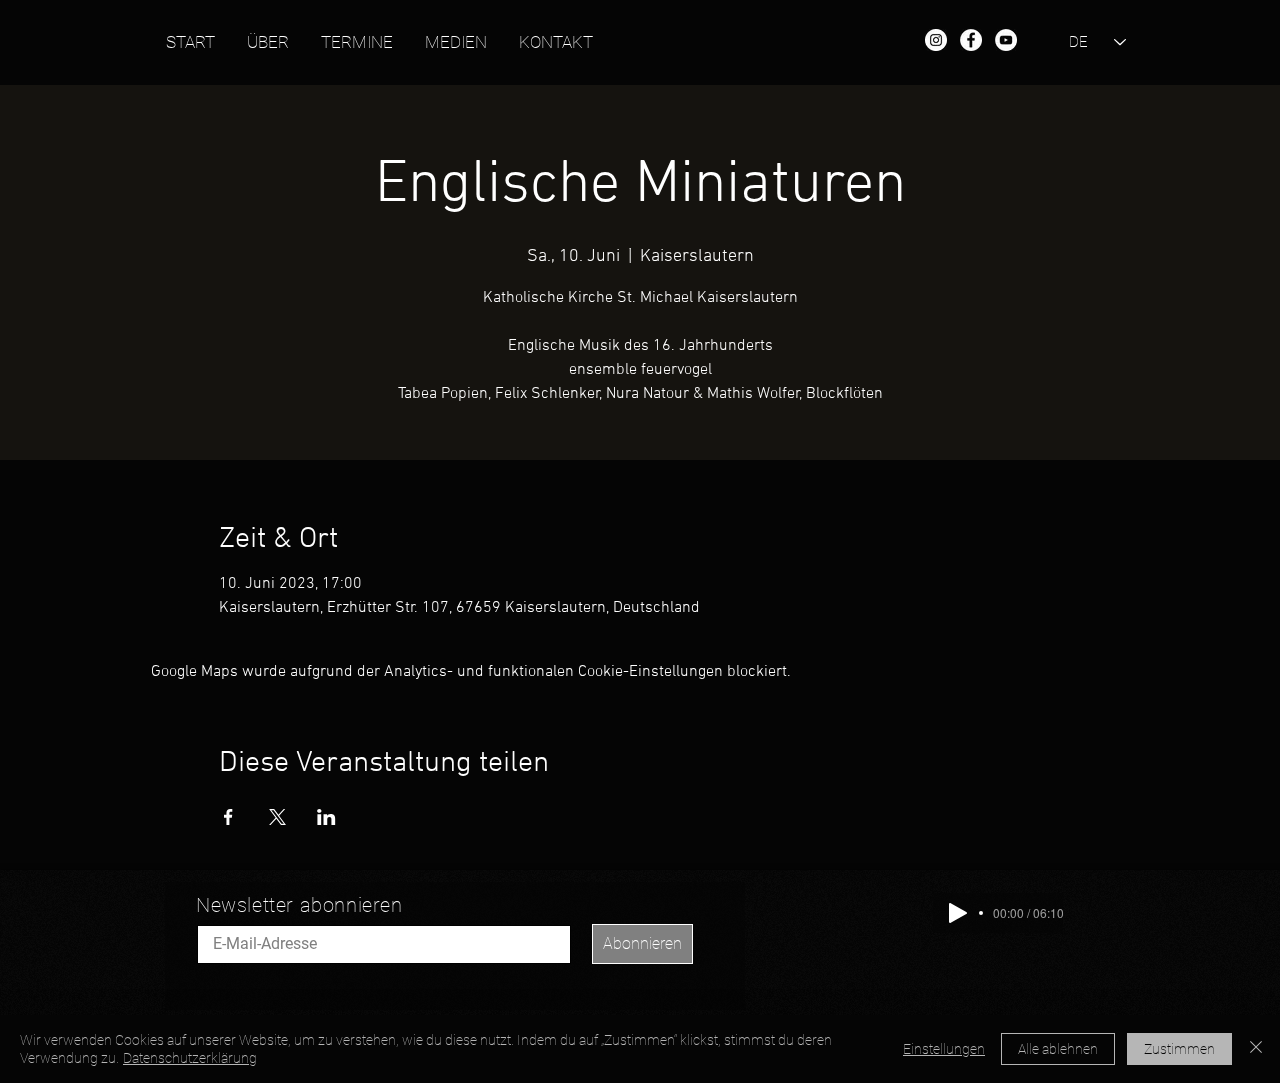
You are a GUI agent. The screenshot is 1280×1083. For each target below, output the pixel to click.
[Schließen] (1256, 1049)
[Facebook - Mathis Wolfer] (971, 40)
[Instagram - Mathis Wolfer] (936, 40)
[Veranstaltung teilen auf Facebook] (228, 817)
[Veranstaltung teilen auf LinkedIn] (326, 817)
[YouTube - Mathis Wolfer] (1006, 40)
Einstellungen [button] (944, 1049)
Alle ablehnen (1058, 1049)
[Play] (958, 913)
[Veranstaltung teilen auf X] (277, 817)
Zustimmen (1179, 1049)
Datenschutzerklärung (190, 1058)
